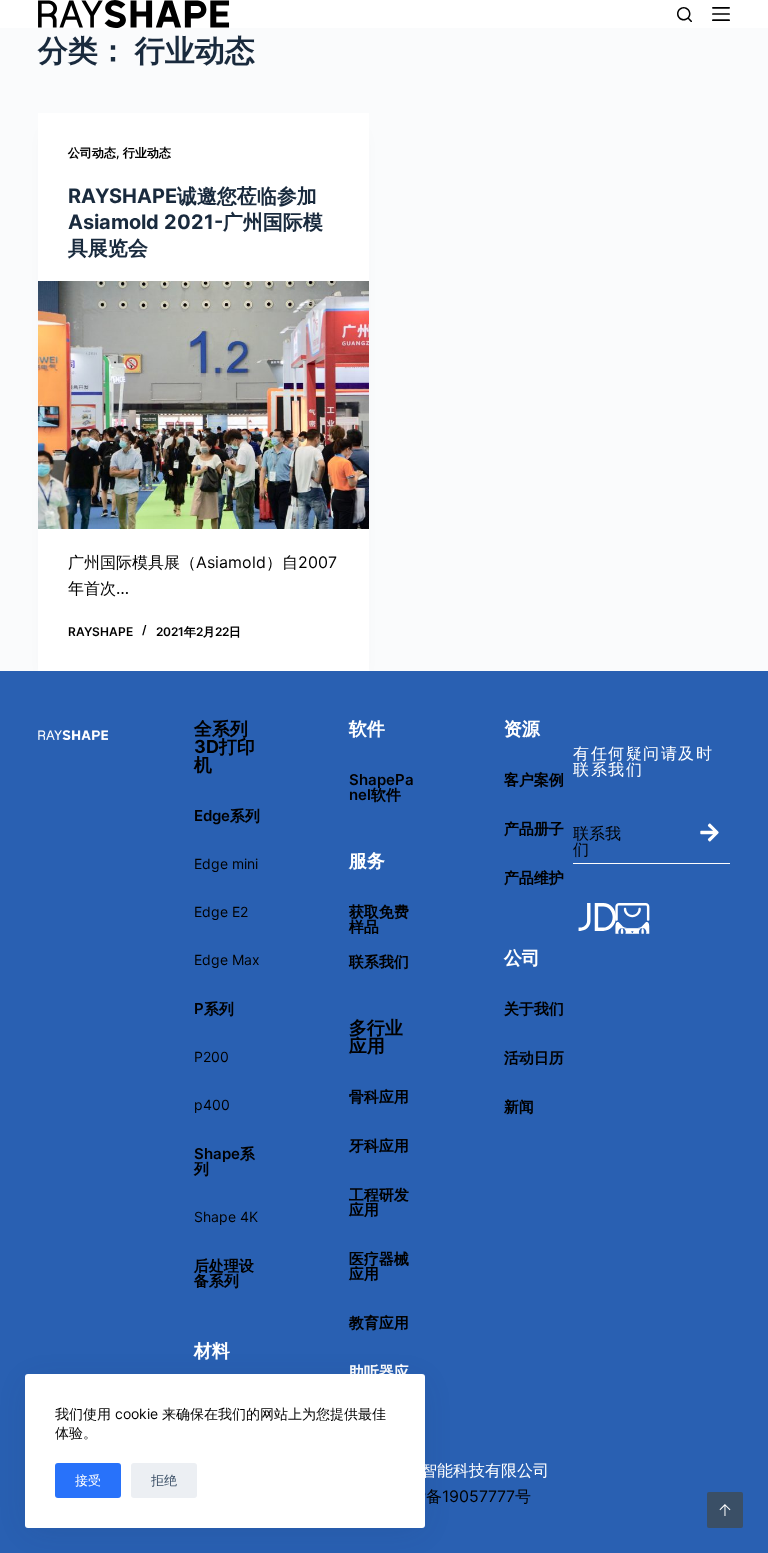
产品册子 (534, 828)
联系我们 (379, 961)
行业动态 (147, 152)
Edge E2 (221, 911)
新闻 (519, 1106)
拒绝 (164, 1480)
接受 (88, 1480)
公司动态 (92, 152)
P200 (211, 1056)
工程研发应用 (379, 1202)
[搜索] (684, 14)
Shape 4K (226, 1216)
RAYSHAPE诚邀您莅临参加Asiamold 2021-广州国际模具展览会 (195, 222)
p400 (212, 1104)
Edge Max (227, 959)
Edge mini (226, 863)
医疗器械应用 (379, 1266)
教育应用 (379, 1322)
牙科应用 (379, 1145)
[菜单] (721, 14)
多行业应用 (376, 1036)
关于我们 (534, 1008)
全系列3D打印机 (224, 746)
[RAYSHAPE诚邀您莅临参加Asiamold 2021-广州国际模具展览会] (203, 405)
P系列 (214, 1008)
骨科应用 (379, 1096)
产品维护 (534, 877)
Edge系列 (227, 815)
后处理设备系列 (224, 1273)
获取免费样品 (379, 919)
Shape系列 (224, 1161)
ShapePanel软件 (381, 787)
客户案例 (534, 779)
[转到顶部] (725, 1510)
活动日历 (534, 1057)
